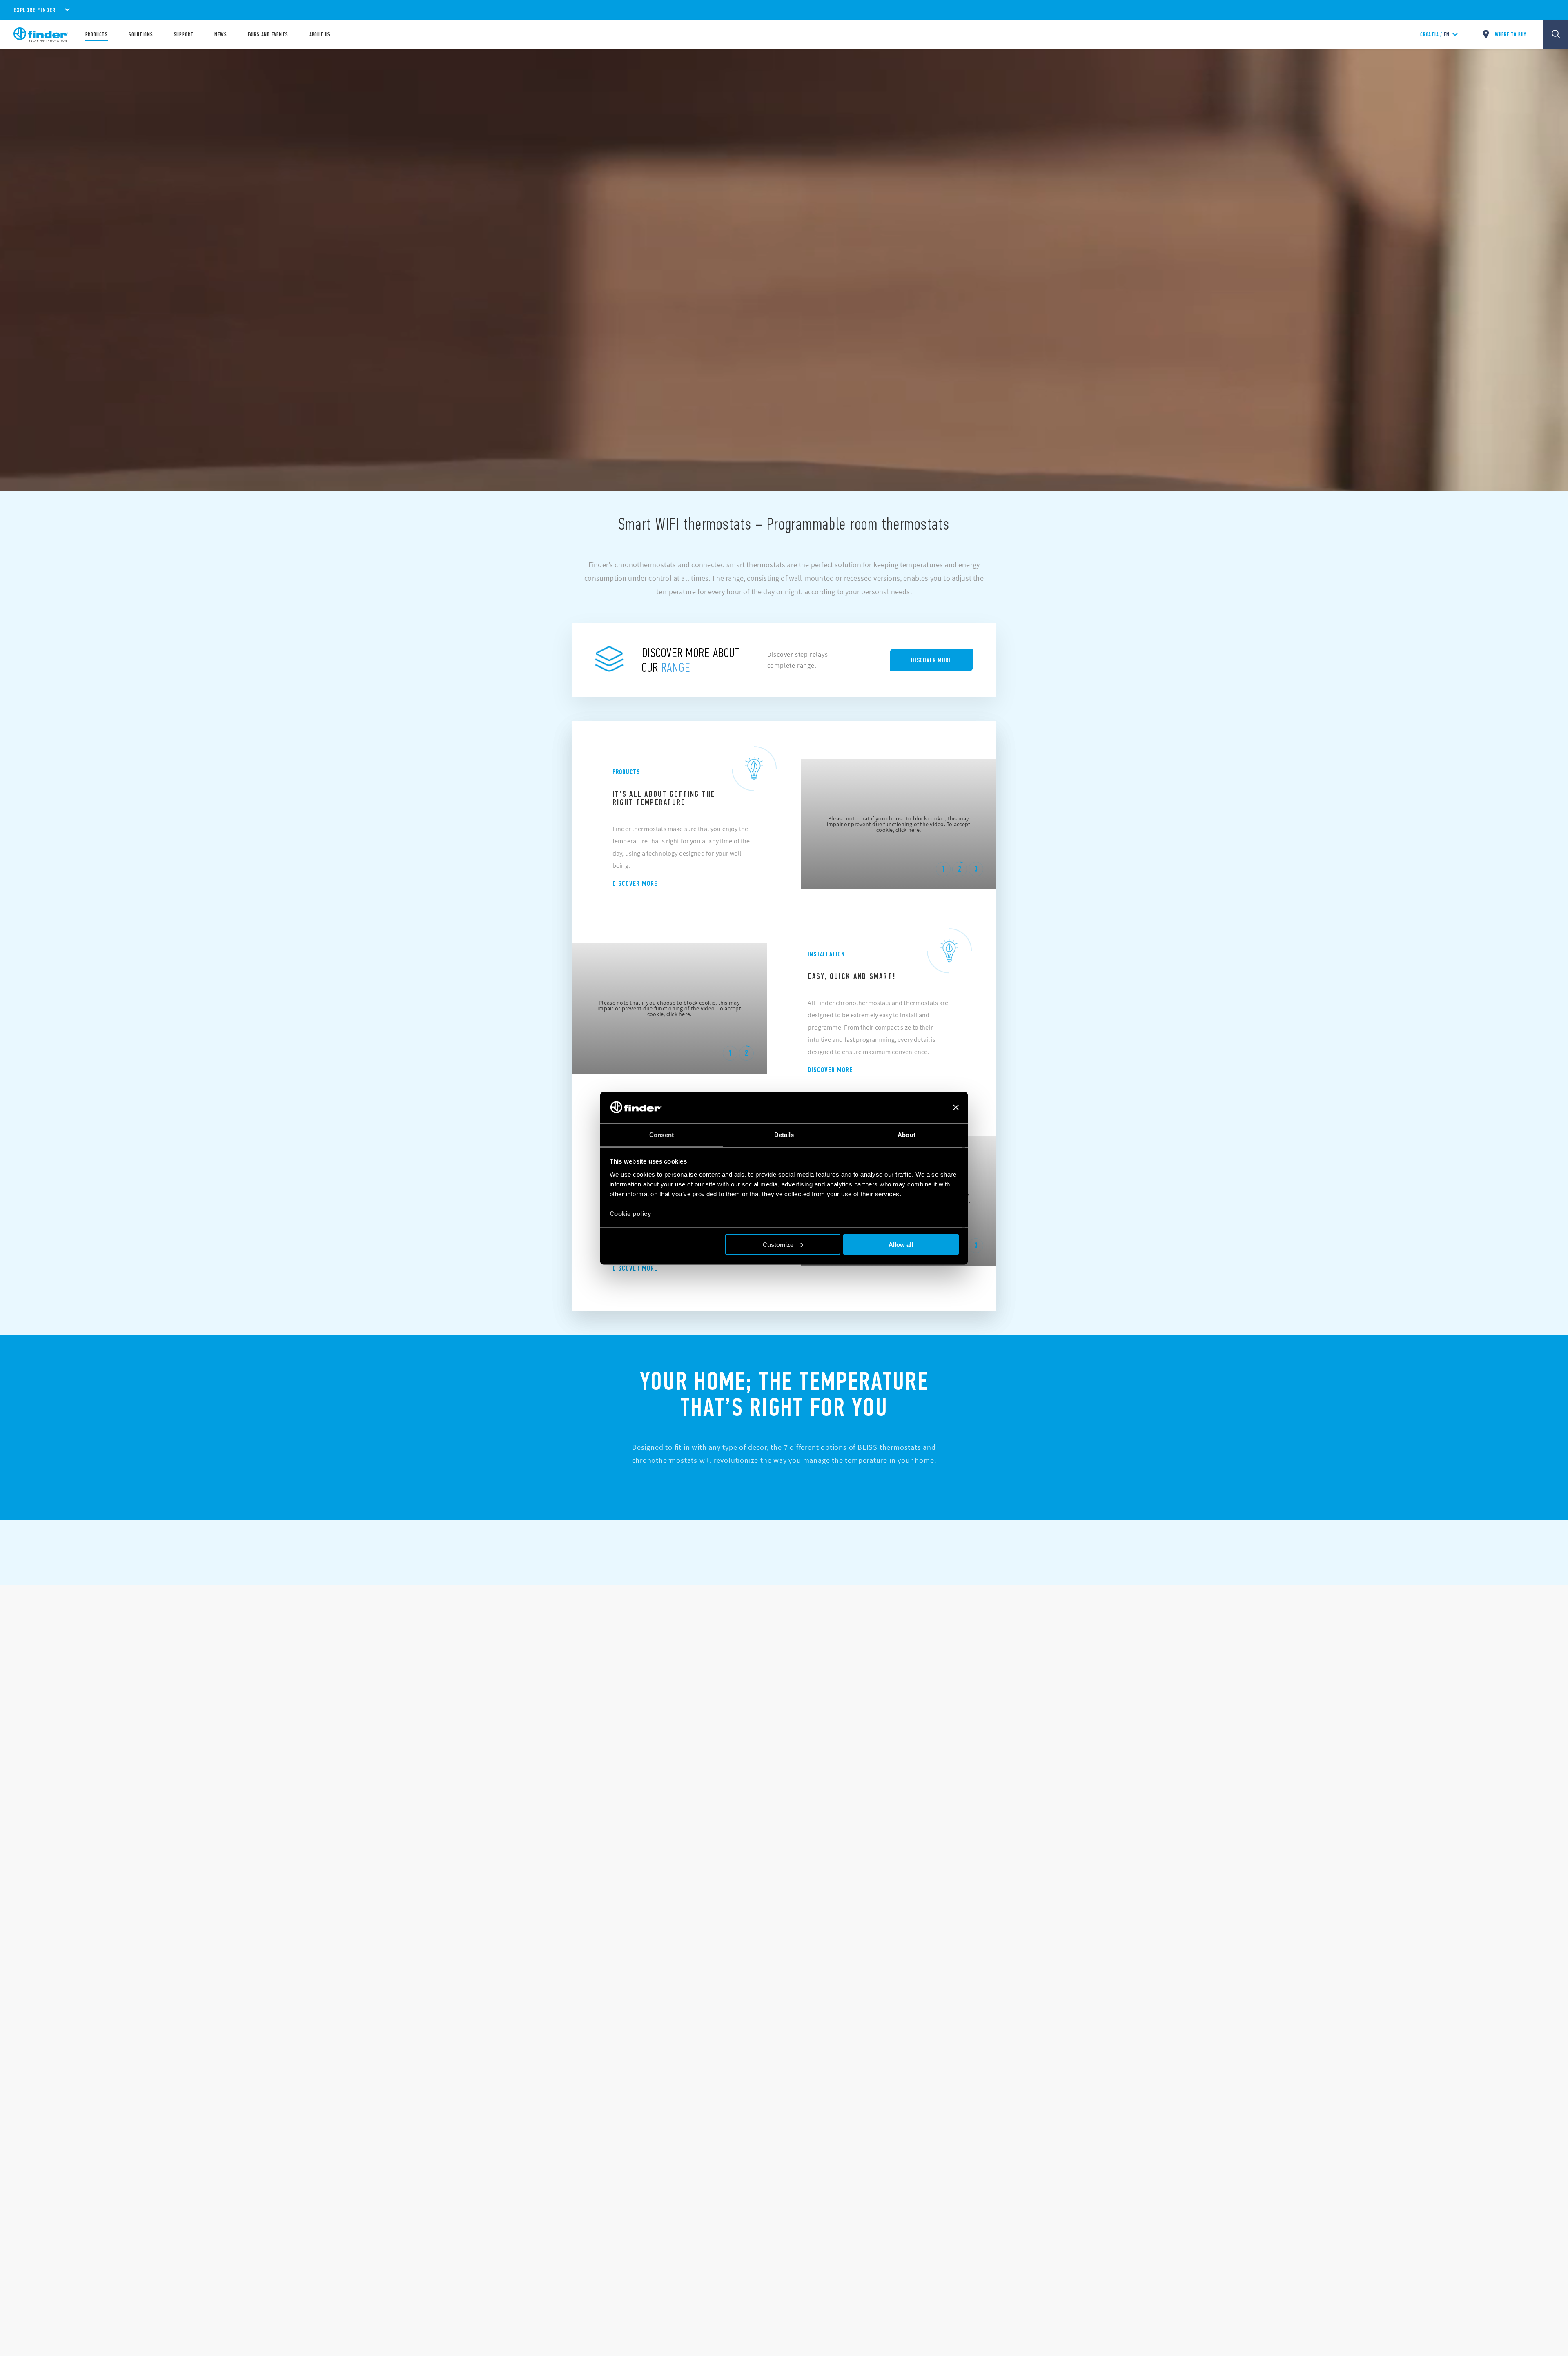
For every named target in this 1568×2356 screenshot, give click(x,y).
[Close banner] (956, 1108)
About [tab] (906, 1134)
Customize (778, 1244)
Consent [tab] (661, 1134)
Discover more (635, 883)
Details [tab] (784, 1134)
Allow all (901, 1244)
